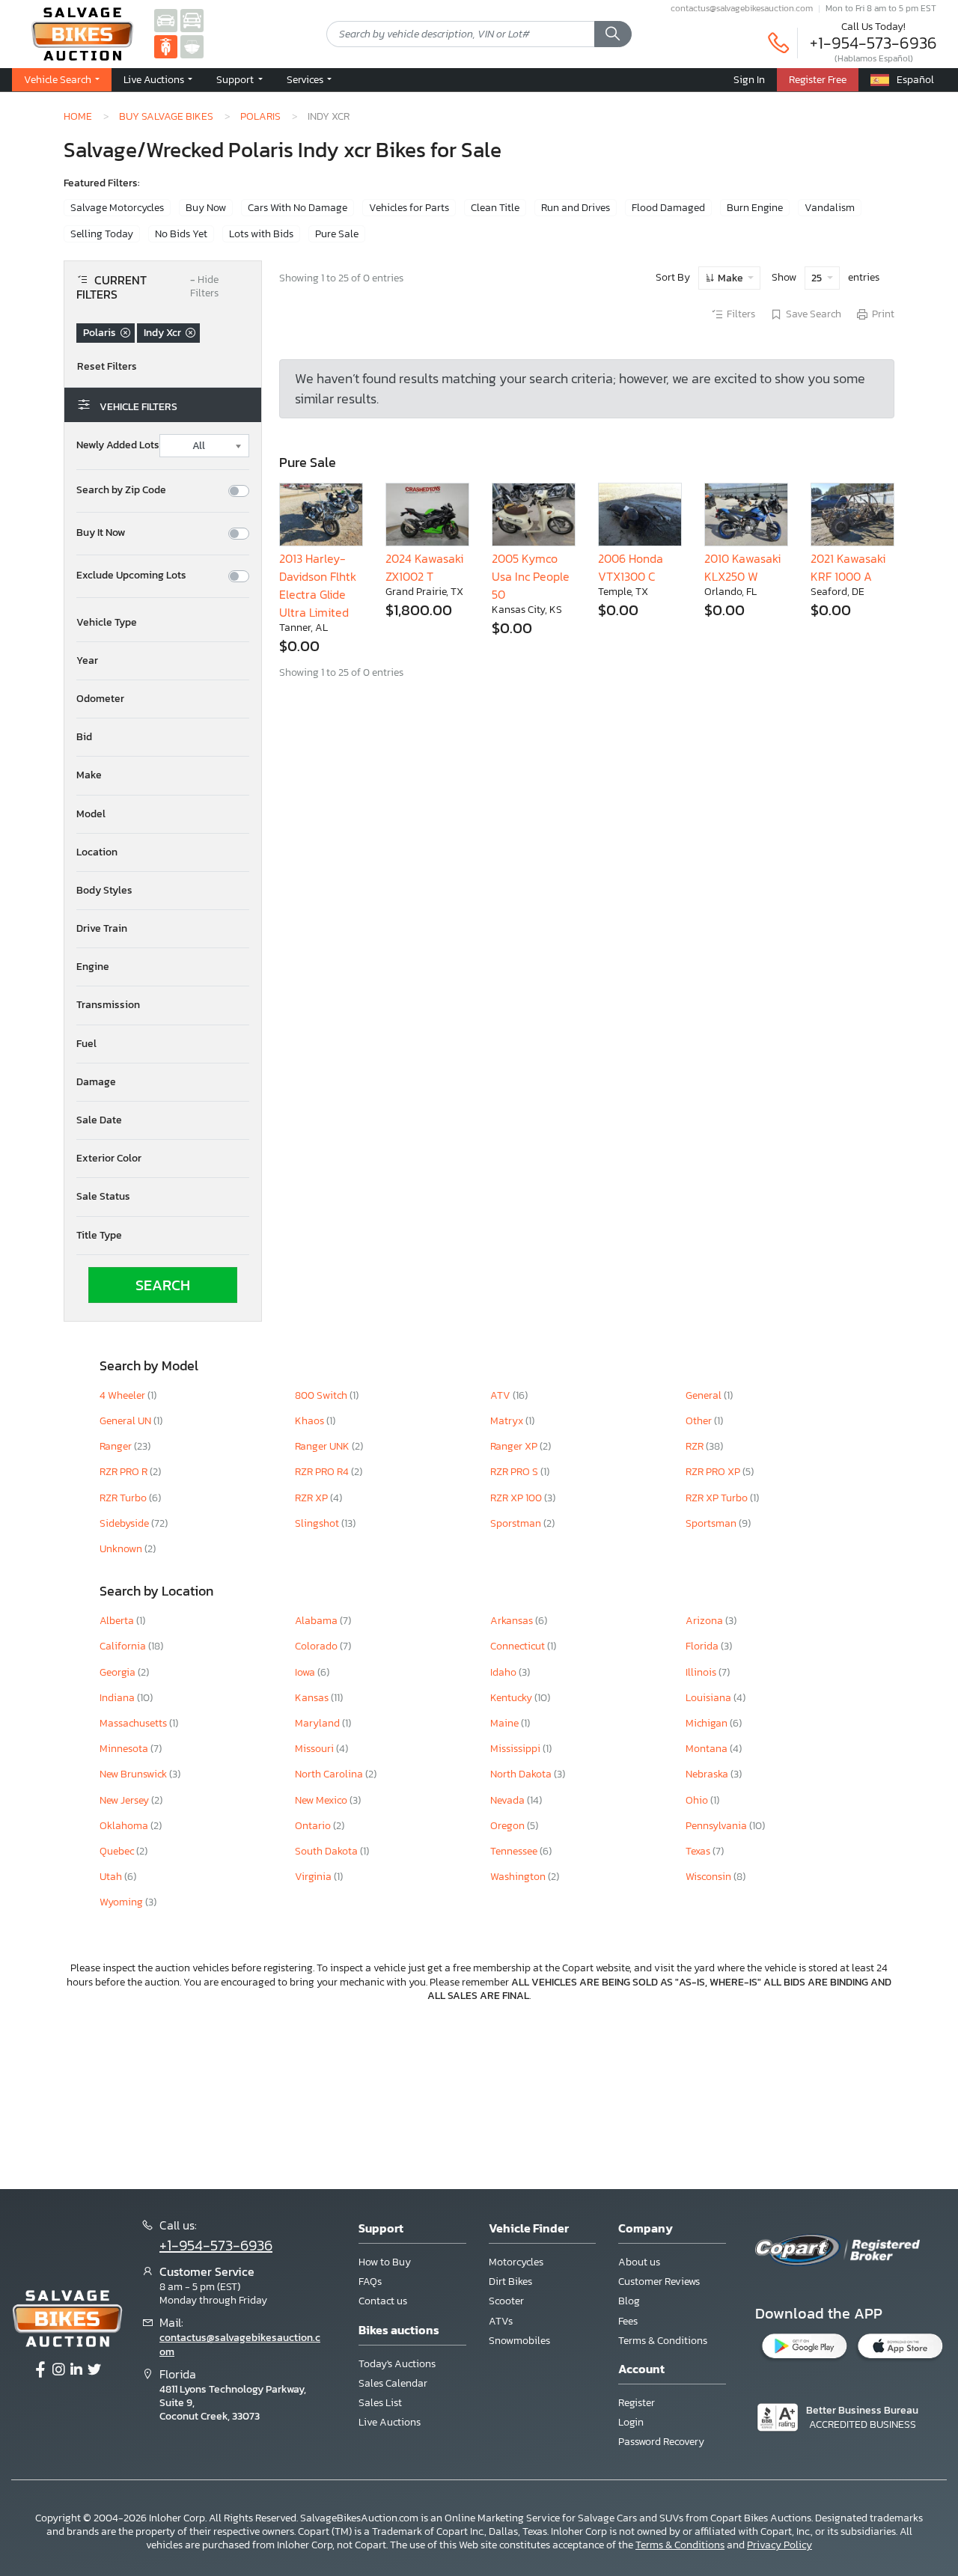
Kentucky (512, 1698)
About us (639, 2262)
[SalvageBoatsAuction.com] (192, 46)
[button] (158, 80)
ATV (501, 1395)
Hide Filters (204, 287)
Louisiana (710, 1698)
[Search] (613, 34)
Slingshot (318, 1523)
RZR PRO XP (714, 1472)
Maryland (318, 1723)
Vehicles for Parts (409, 208)
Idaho (504, 1672)
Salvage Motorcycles (117, 208)
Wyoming (122, 1902)
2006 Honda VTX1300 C (631, 567)
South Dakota (327, 1851)
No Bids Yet (181, 234)
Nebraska (708, 1774)
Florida (703, 1646)
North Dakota (522, 1774)
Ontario (314, 1826)
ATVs (501, 2321)
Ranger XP (515, 1446)
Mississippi (516, 1749)
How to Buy (385, 2262)
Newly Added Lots (118, 445)
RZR (696, 1446)
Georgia (119, 1672)
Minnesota (125, 1749)
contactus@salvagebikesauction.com (742, 8)
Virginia (314, 1877)
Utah (112, 1877)
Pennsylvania (717, 1826)
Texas (699, 1851)
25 (818, 278)
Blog (629, 2301)
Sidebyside (125, 1523)
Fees (628, 2321)
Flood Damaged (668, 208)
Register (637, 2403)
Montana (708, 1749)
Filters (741, 314)
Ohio (698, 1800)
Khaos (311, 1421)
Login (631, 2422)
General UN (126, 1421)
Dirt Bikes (510, 2282)
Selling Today (102, 234)
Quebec (118, 1851)
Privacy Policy (779, 2545)
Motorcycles (516, 2262)
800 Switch (322, 1395)
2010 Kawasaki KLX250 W (742, 567)
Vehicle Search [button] (59, 79)
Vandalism (830, 208)
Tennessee (515, 1851)
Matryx (508, 1421)
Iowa (306, 1672)
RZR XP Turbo (718, 1498)
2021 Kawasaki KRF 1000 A (848, 567)
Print (883, 314)
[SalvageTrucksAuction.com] (192, 20)
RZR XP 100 (517, 1498)
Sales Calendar (393, 2383)
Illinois (702, 1672)
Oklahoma (125, 1826)
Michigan (708, 1723)
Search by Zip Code (121, 490)
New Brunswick (134, 1774)
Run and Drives (576, 208)
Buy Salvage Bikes (166, 116)
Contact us (383, 2301)
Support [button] (236, 79)
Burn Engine (755, 208)
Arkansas (513, 1621)
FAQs (370, 2282)
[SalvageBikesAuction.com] (166, 46)
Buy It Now (101, 533)
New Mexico (322, 1800)
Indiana (118, 1698)
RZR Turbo (124, 1498)
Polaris (260, 116)
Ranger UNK (323, 1446)
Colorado (317, 1646)
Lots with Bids (261, 234)
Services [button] (306, 79)
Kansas (313, 1698)
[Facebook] (40, 2370)
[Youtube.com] (94, 2370)
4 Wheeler (123, 1395)
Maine (506, 1723)
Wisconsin (710, 1877)
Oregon (509, 1826)
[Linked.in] (76, 2370)
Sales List (380, 2403)
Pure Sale (337, 234)
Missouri (315, 1749)
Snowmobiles (519, 2341)
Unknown (122, 1549)
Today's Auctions (397, 2364)
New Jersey (125, 1800)
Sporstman (517, 1523)
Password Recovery (661, 2442)
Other (700, 1421)
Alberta (118, 1621)
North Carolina (330, 1774)
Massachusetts (134, 1723)
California (124, 1646)
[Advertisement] (479, 2094)
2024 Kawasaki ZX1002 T (424, 567)
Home (78, 116)
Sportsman (712, 1523)
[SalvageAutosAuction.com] (166, 20)
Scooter (506, 2301)
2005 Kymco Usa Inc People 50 (531, 576)
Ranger (117, 1446)
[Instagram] (58, 2370)
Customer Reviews (659, 2282)
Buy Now (206, 208)
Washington (519, 1877)
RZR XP (312, 1498)
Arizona (705, 1621)
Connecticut (519, 1646)
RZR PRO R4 (323, 1472)
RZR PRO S (515, 1472)
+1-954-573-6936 (873, 43)
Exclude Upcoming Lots (131, 576)
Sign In (749, 79)
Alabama (317, 1621)
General (705, 1395)
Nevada (509, 1800)
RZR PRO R (125, 1472)
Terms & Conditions (663, 2341)
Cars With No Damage (298, 208)
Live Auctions (390, 2422)
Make (730, 278)
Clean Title (495, 208)
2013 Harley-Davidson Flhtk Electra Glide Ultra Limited (318, 585)
